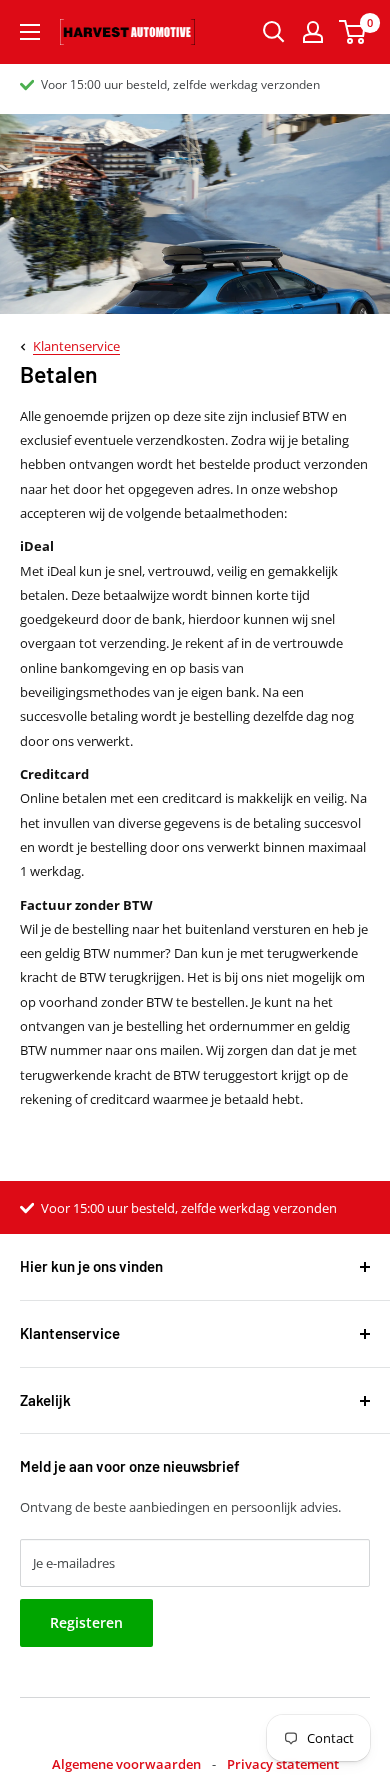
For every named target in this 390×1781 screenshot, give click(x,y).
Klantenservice (76, 346)
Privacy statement (283, 1764)
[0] (353, 32)
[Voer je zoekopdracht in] (274, 32)
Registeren (86, 1622)
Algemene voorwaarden (126, 1764)
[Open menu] (30, 32)
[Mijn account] (313, 32)
